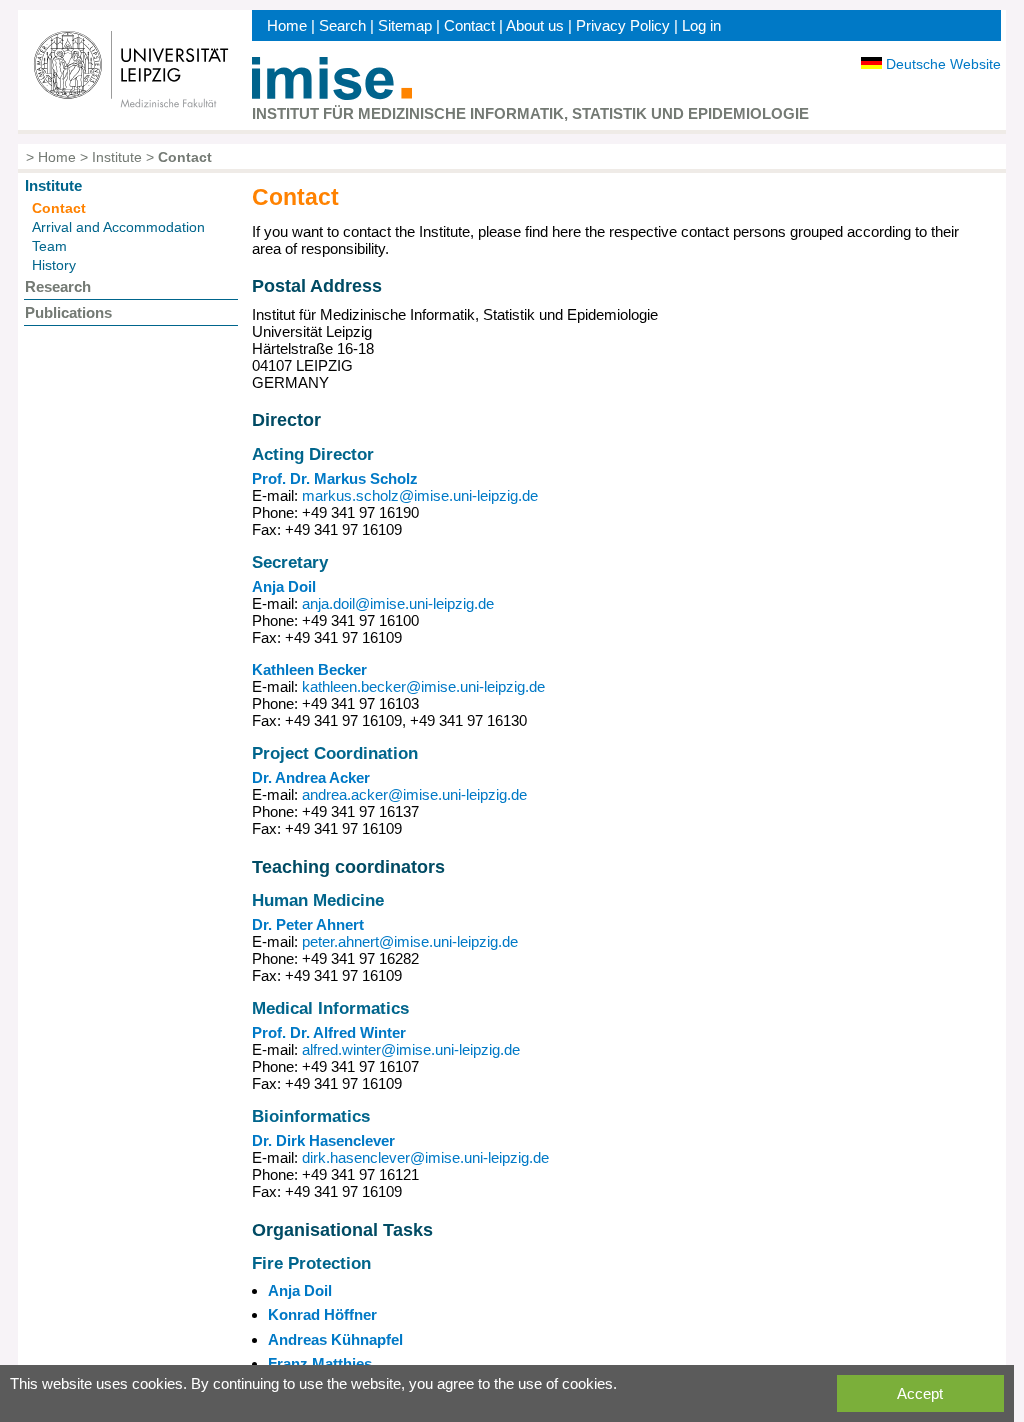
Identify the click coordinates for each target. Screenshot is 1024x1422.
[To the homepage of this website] (332, 94)
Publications (68, 312)
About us (535, 25)
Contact (469, 25)
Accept (920, 1393)
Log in (701, 25)
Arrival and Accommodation (118, 227)
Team (49, 246)
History (54, 265)
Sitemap (405, 25)
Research (58, 286)
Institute (117, 157)
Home (287, 25)
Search (342, 25)
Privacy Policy (623, 25)
